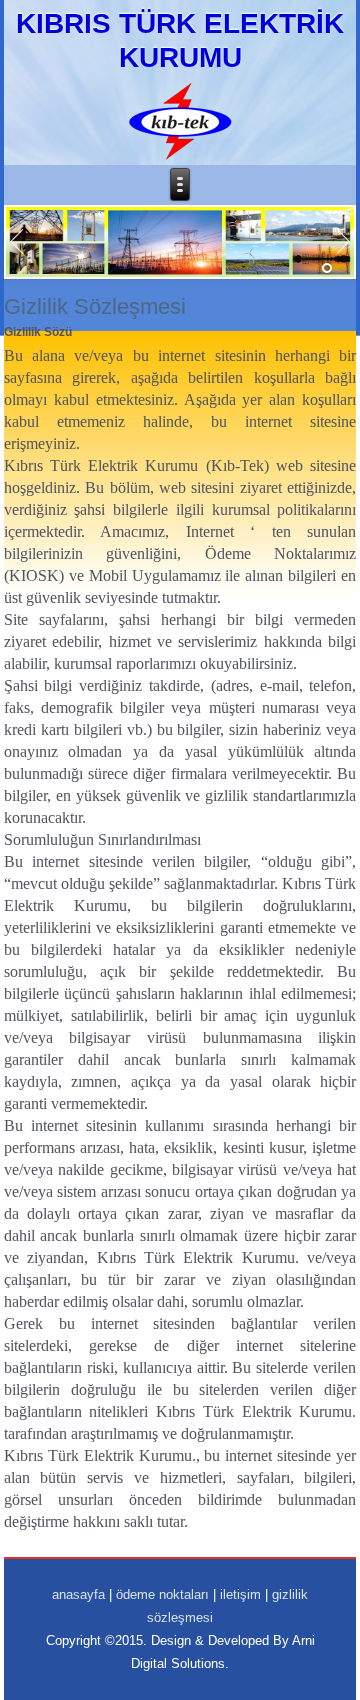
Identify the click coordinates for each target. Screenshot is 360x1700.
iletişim (240, 1594)
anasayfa (78, 1594)
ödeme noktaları (162, 1594)
